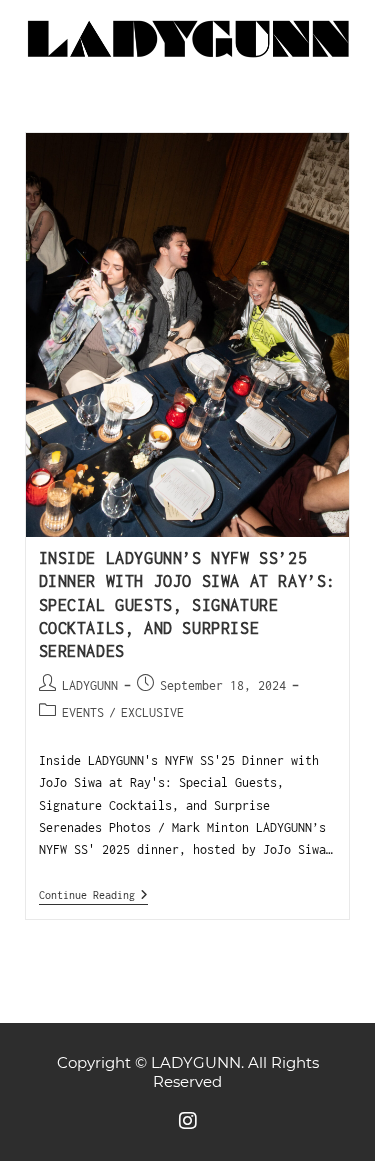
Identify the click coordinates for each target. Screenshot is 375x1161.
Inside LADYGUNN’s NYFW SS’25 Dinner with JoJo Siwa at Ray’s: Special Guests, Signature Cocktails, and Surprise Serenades (188, 605)
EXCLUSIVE (152, 712)
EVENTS (83, 712)
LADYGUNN (90, 685)
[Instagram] (188, 1121)
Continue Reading (93, 894)
